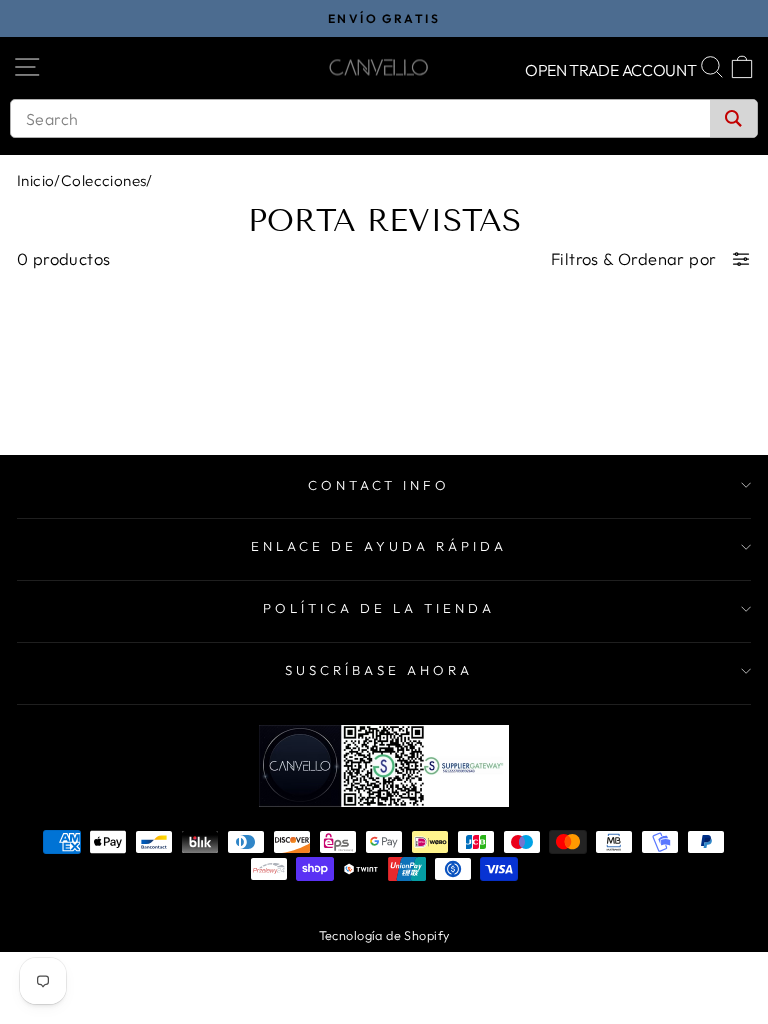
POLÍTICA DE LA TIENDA (378, 608)
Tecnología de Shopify (384, 935)
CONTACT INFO (379, 485)
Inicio (35, 180)
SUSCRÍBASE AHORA (379, 670)
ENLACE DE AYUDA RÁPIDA (378, 546)
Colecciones (104, 180)
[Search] (733, 118)
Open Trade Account (611, 70)
